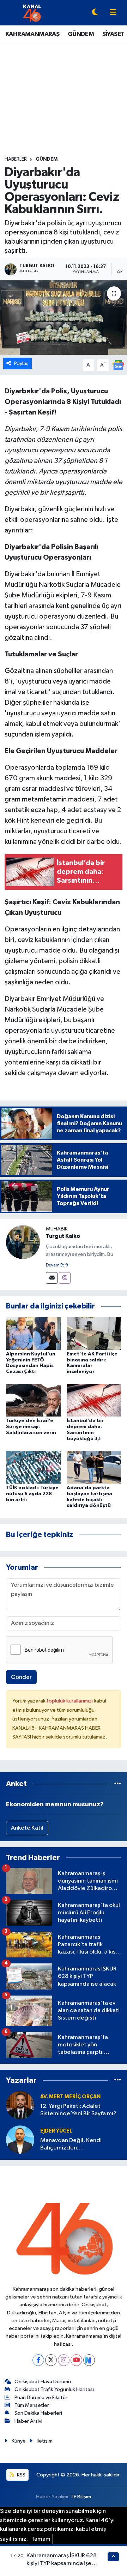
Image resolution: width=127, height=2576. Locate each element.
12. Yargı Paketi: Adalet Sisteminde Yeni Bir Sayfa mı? (78, 2110)
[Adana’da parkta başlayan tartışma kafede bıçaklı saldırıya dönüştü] (94, 1467)
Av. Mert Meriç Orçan (70, 2097)
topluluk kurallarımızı (70, 1701)
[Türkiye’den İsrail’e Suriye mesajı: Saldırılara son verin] (33, 1400)
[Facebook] (38, 2360)
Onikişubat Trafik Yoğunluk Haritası (54, 2389)
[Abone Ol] (118, 365)
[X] (51, 2360)
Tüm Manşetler (32, 2405)
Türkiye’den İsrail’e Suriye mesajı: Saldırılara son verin (31, 1427)
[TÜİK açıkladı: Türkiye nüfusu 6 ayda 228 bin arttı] (33, 1467)
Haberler (16, 159)
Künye (19, 2441)
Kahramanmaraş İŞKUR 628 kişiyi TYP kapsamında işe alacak (62, 2563)
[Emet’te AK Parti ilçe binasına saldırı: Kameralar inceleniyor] (94, 1333)
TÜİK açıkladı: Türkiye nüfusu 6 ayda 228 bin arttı (32, 1494)
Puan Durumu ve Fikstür (41, 2398)
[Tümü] (118, 1784)
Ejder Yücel (56, 2131)
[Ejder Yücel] (20, 2139)
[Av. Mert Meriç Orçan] (20, 2105)
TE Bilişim (81, 2497)
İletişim (45, 2441)
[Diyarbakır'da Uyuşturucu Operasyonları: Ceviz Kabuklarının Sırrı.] (64, 318)
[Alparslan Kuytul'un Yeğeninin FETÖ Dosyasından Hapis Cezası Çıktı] (33, 1333)
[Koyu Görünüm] (95, 13)
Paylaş (21, 363)
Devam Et (55, 1265)
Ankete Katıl (27, 1828)
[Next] (89, 2360)
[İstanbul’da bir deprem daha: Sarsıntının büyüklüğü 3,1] (94, 1400)
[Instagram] (65, 1278)
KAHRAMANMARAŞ (32, 34)
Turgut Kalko (63, 1236)
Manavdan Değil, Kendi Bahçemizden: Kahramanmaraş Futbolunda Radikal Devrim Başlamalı (77, 2145)
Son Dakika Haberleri (38, 2413)
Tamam (41, 2539)
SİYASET (113, 34)
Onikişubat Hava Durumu (43, 2382)
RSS (21, 2475)
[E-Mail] (52, 1278)
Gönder (21, 1677)
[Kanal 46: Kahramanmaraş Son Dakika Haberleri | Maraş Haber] (32, 13)
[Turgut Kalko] (23, 1242)
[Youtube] (76, 2360)
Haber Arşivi (28, 2421)
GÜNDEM (81, 34)
